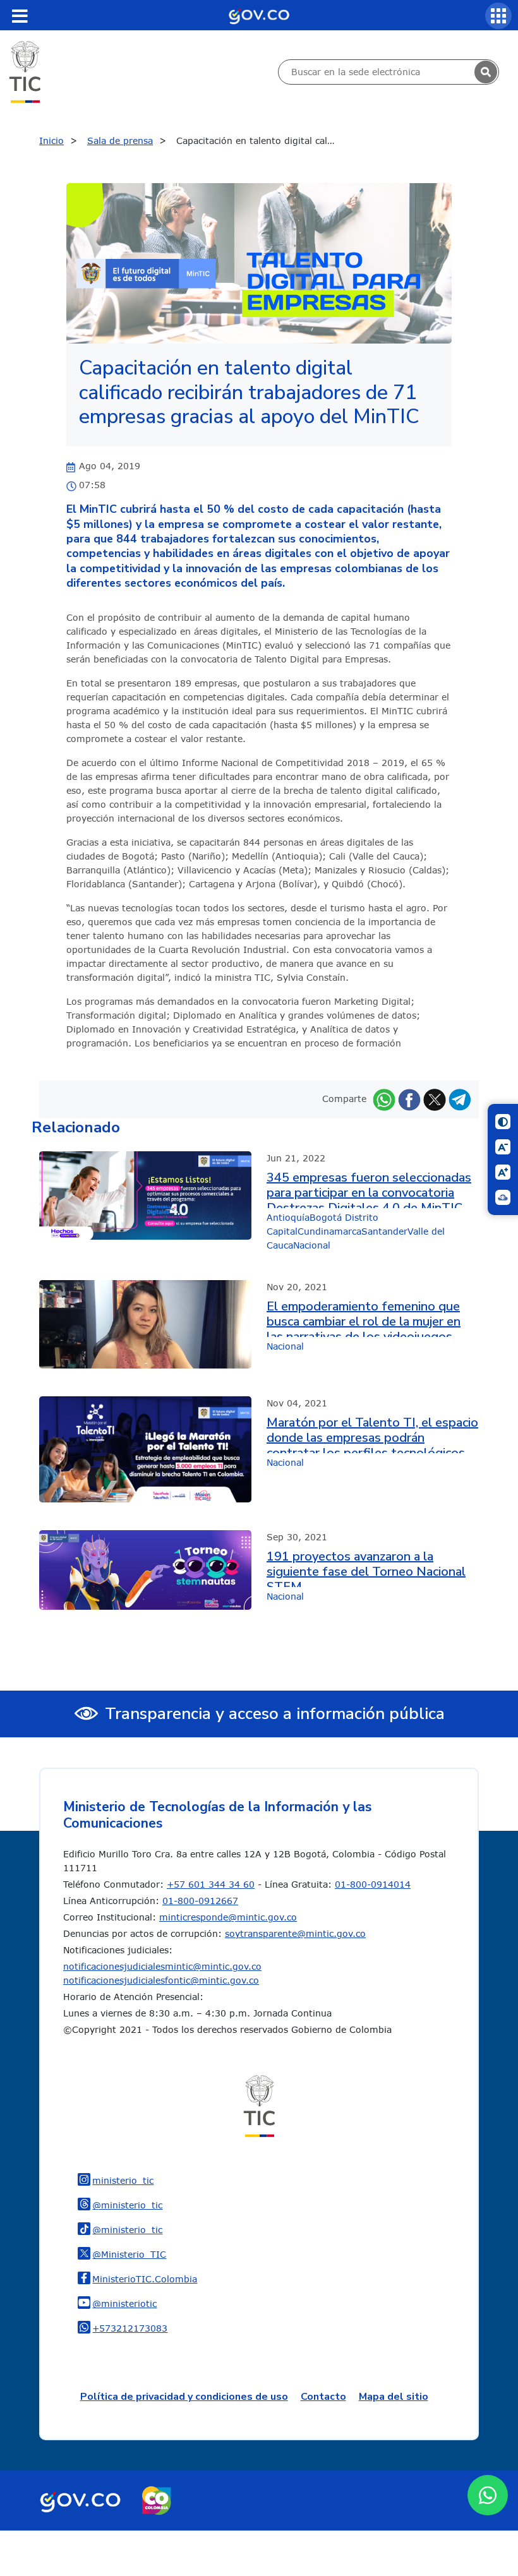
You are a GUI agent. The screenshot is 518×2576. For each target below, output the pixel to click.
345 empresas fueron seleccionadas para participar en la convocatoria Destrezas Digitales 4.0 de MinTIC (369, 1189)
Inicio (51, 141)
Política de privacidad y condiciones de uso (184, 2397)
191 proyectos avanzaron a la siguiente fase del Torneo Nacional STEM (366, 1568)
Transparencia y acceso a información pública (275, 1714)
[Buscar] (486, 72)
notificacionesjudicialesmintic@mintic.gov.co (162, 1966)
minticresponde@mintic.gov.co (228, 1917)
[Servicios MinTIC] (498, 16)
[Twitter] (435, 1099)
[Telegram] (460, 1099)
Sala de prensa (120, 141)
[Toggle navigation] (20, 16)
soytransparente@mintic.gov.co (295, 1933)
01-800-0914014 (373, 1884)
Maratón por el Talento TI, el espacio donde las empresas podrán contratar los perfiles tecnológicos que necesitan (372, 1434)
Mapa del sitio (394, 2397)
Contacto (323, 2397)
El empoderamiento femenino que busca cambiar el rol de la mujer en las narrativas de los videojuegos (364, 1318)
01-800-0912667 (200, 1901)
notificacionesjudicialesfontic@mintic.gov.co (161, 1980)
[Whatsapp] (384, 1099)
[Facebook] (409, 1099)
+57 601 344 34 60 (211, 1884)
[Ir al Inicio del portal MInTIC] (25, 71)
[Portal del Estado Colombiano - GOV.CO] (259, 15)
